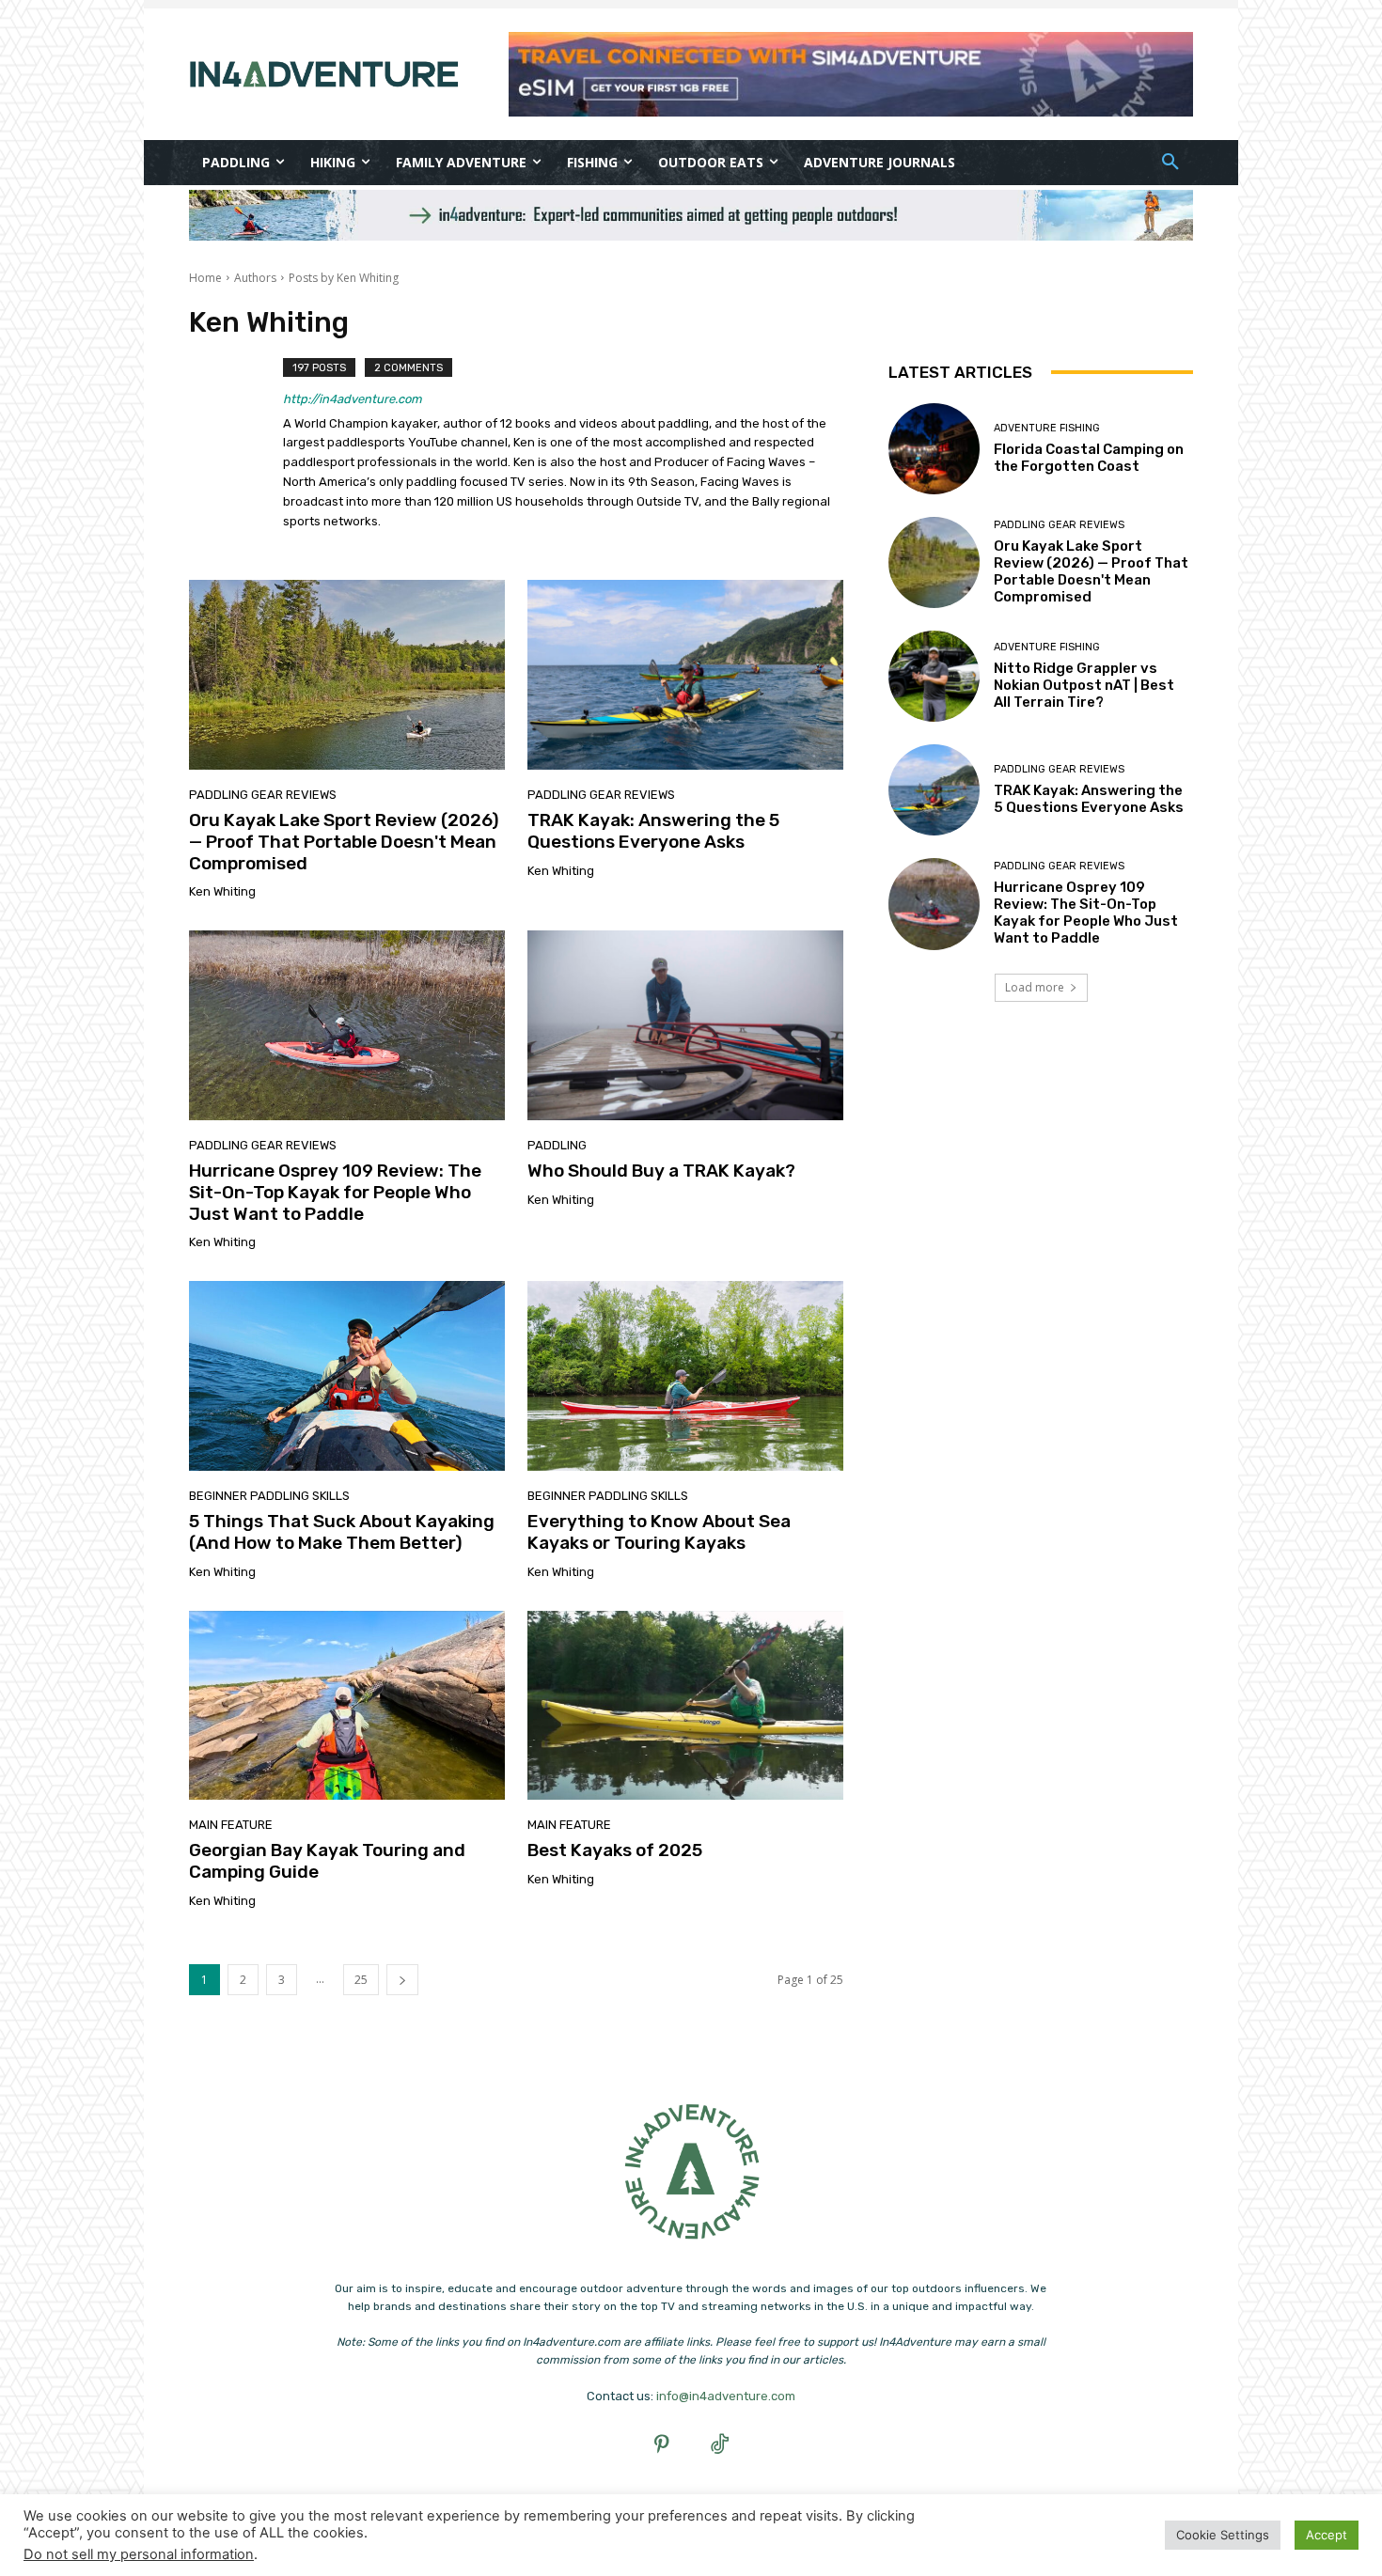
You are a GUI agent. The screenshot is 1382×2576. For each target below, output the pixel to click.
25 (361, 1980)
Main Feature (231, 1825)
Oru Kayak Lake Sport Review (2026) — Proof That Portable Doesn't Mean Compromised (344, 842)
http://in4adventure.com (353, 399)
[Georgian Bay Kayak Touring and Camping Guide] (347, 1706)
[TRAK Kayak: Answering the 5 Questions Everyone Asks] (685, 675)
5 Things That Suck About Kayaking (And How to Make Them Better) (342, 1532)
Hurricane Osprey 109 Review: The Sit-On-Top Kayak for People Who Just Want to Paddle (335, 1192)
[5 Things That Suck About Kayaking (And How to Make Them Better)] (347, 1376)
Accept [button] (1327, 2535)
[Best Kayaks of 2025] (685, 1706)
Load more (1035, 987)
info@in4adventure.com (726, 2396)
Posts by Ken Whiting (344, 278)
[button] (1170, 163)
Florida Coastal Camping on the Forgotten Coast (1089, 458)
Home (205, 278)
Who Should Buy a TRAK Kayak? (661, 1171)
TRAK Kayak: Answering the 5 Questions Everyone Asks (653, 831)
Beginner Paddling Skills (269, 1496)
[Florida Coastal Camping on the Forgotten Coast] (934, 449)
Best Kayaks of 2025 (615, 1850)
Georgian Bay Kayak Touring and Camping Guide (327, 1861)
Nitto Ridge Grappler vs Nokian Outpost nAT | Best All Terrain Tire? (1084, 685)
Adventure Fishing (1047, 428)
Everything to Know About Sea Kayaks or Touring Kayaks (659, 1532)
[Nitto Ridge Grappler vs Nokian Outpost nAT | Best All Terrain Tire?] (934, 676)
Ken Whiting (222, 891)
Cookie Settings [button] (1223, 2535)
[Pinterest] (663, 2446)
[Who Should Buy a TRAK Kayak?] (685, 1025)
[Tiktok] (720, 2446)
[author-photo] (236, 447)
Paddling (557, 1145)
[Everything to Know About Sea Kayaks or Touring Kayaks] (685, 1376)
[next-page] (402, 1980)
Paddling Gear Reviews (263, 795)
